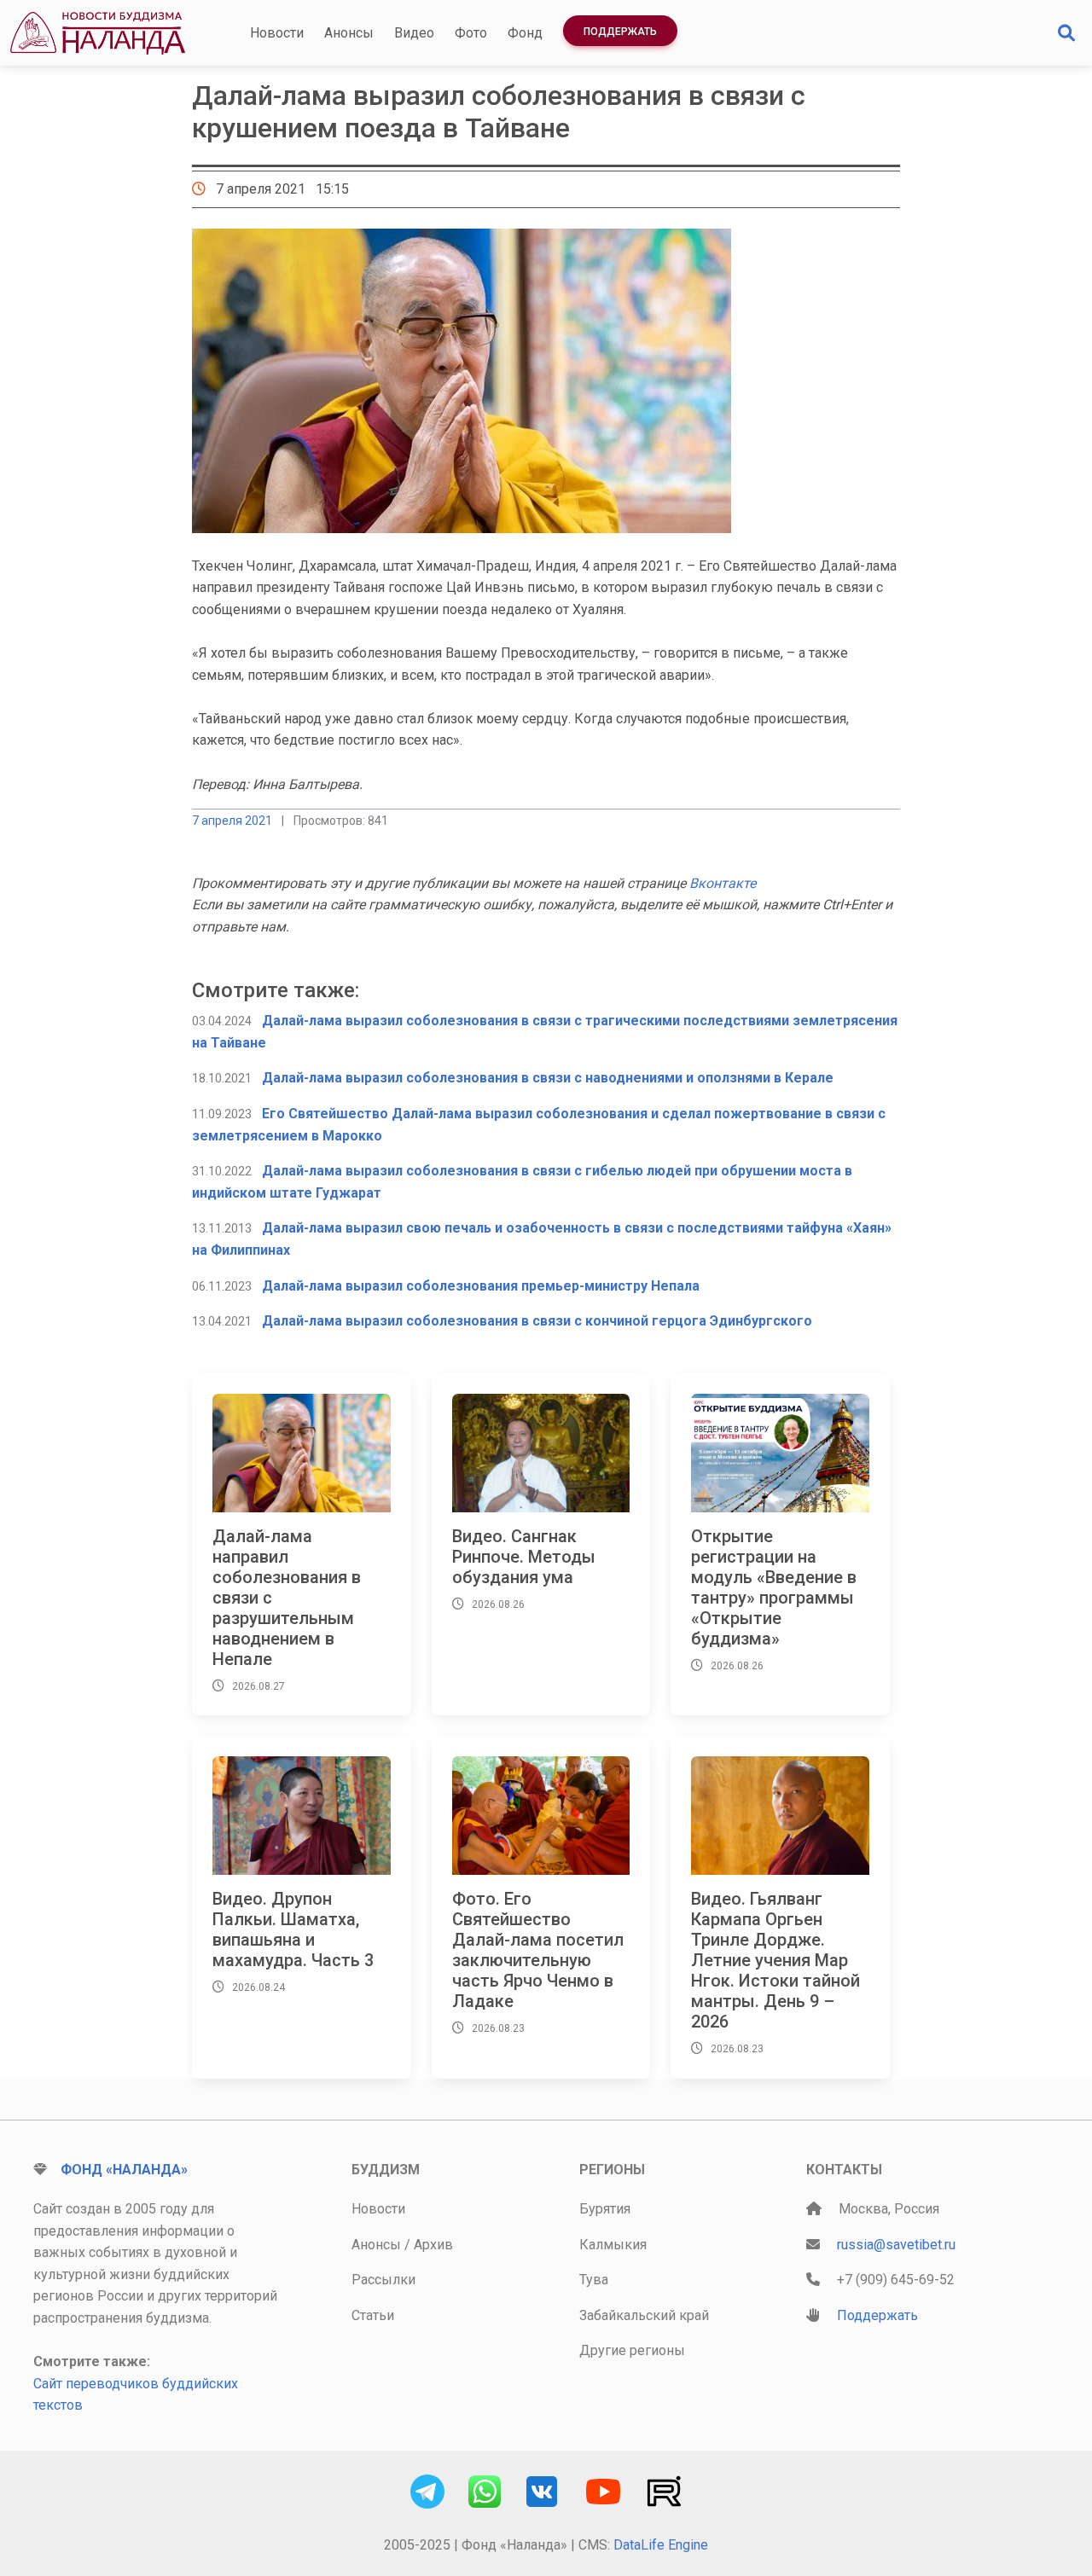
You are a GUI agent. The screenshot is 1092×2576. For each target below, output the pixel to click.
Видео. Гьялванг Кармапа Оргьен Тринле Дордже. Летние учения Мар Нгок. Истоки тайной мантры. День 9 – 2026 (775, 1960)
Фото (471, 33)
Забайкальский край (644, 2315)
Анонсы (349, 33)
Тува (594, 2280)
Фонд (525, 33)
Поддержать (620, 32)
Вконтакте (723, 883)
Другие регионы (632, 2350)
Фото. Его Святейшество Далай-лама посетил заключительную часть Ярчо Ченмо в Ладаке (538, 1950)
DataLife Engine (661, 2545)
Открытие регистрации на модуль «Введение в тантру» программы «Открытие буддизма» (774, 1587)
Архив (433, 2245)
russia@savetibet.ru (896, 2245)
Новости (277, 33)
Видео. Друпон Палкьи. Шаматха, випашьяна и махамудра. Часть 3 (293, 1929)
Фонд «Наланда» (124, 2170)
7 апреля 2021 (232, 821)
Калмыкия (613, 2245)
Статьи (373, 2315)
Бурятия (605, 2209)
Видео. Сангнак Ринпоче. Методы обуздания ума (524, 1557)
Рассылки (383, 2280)
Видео (414, 33)
